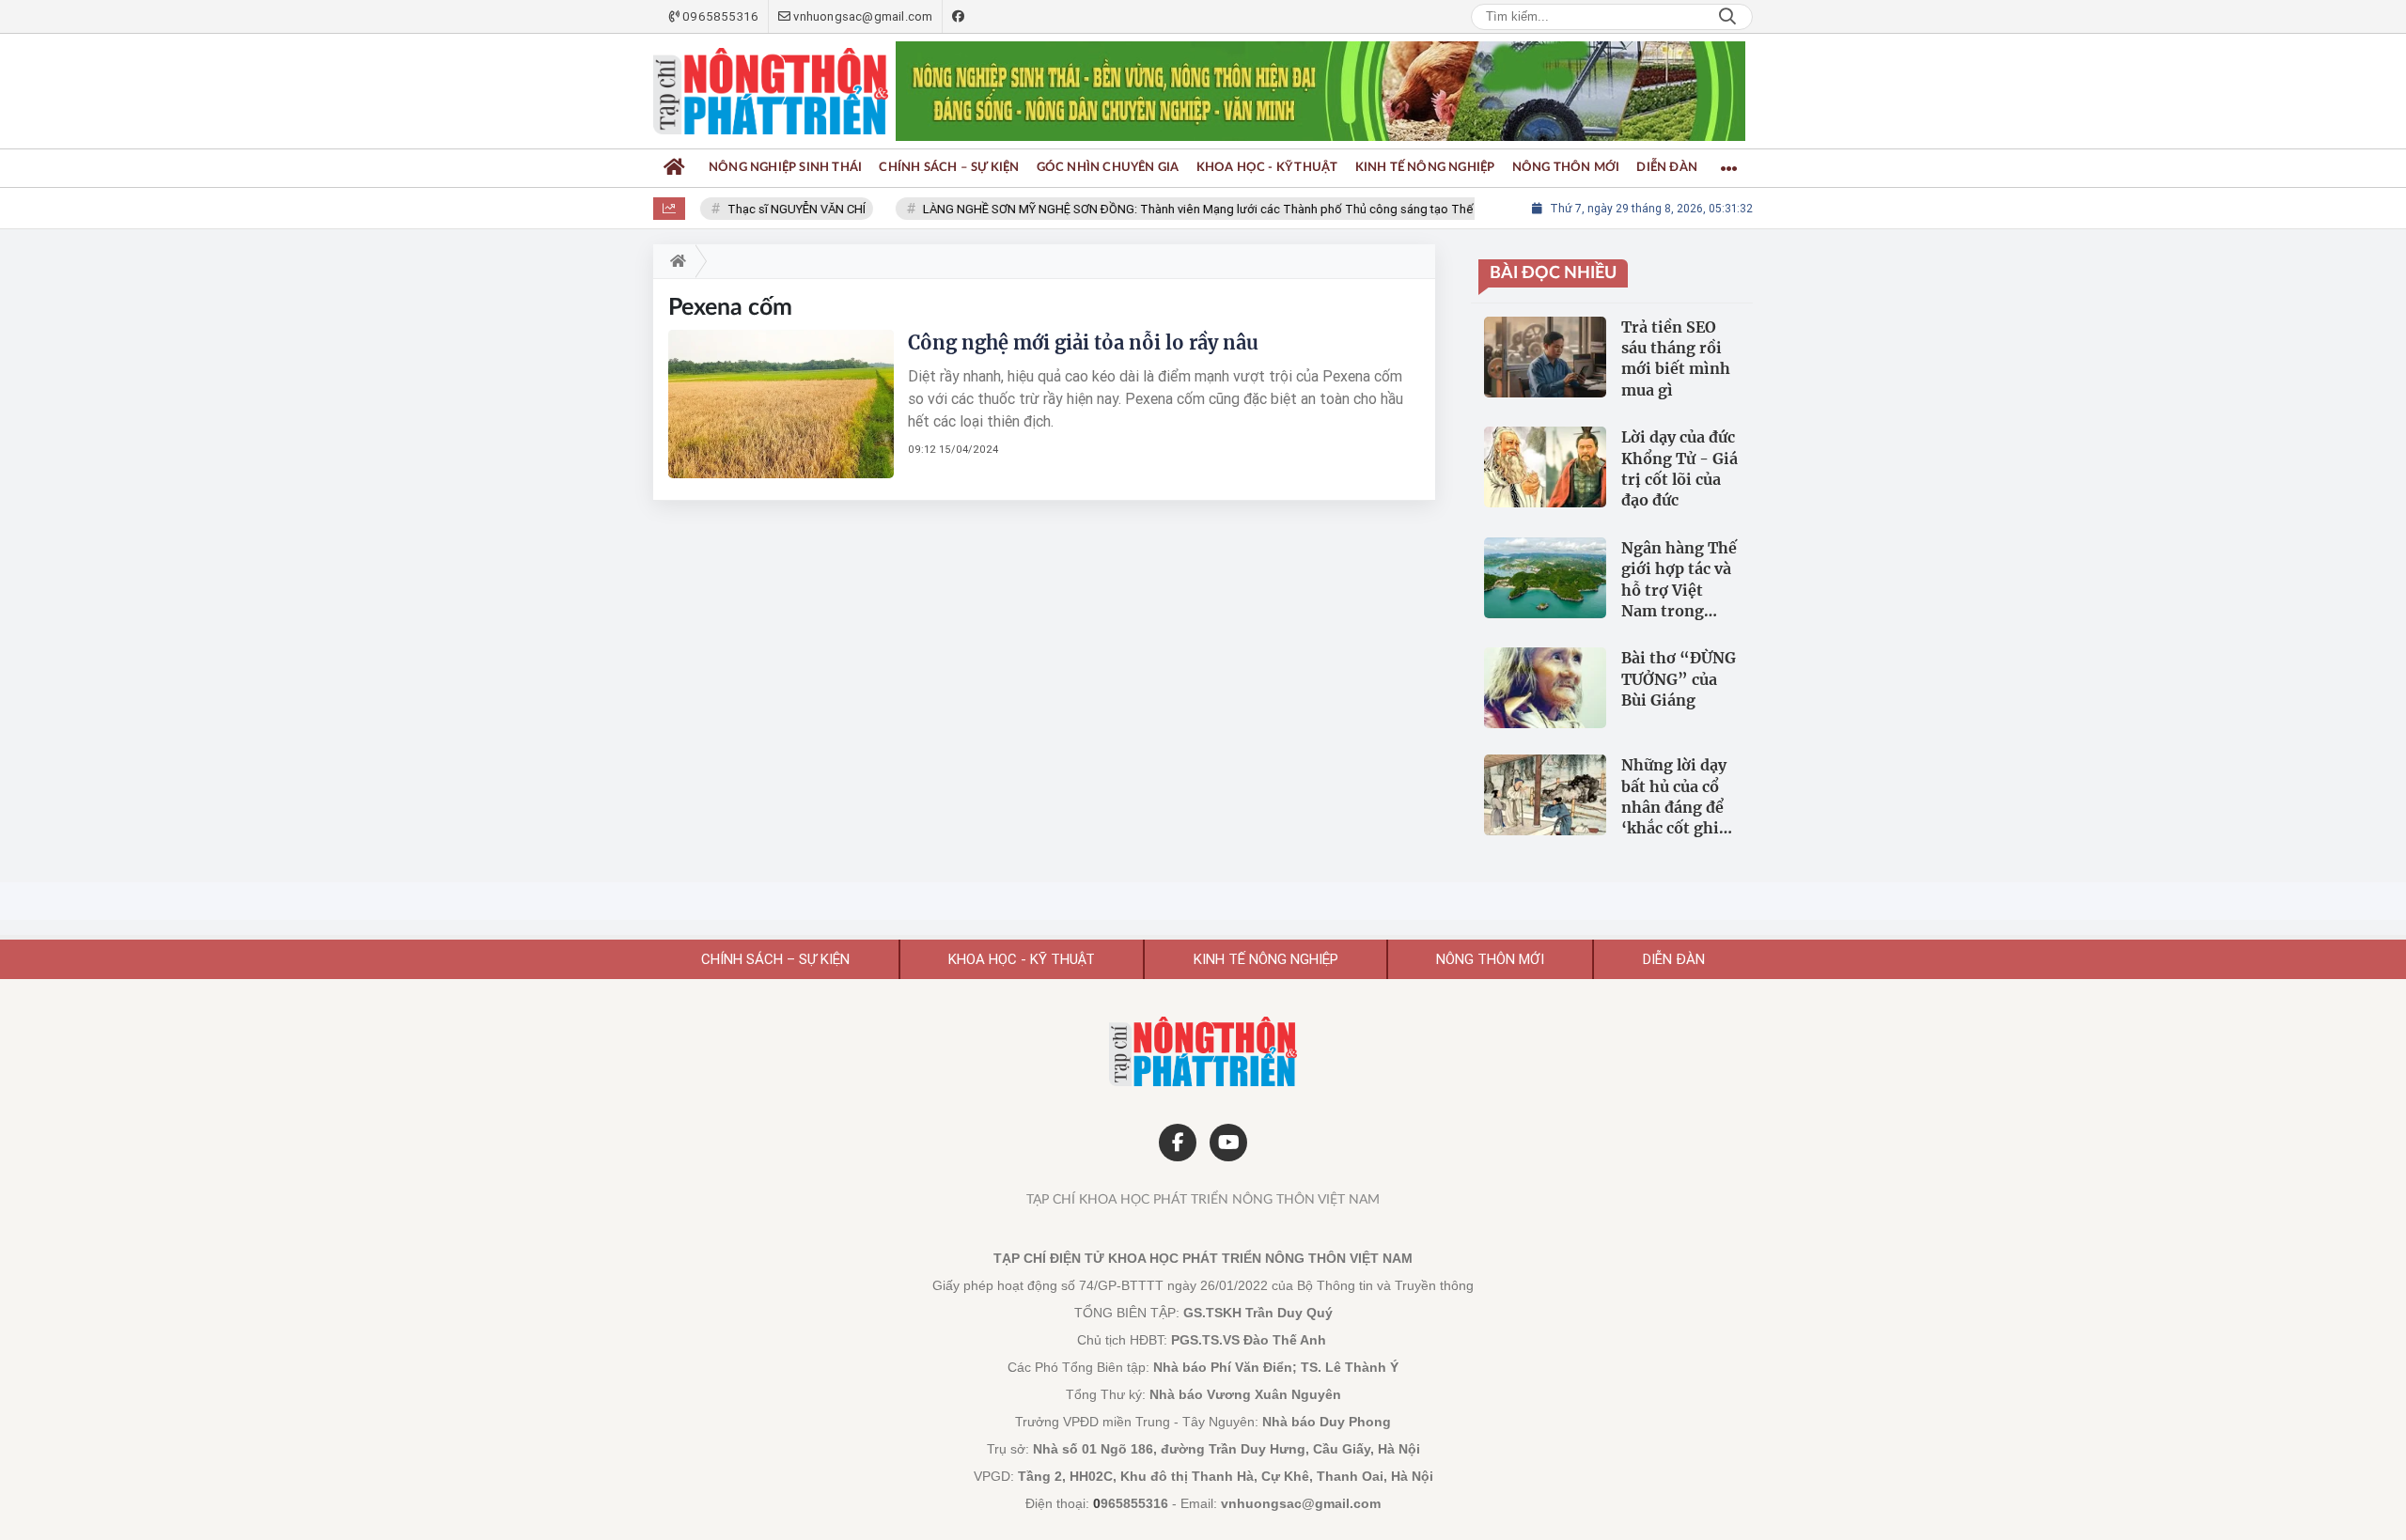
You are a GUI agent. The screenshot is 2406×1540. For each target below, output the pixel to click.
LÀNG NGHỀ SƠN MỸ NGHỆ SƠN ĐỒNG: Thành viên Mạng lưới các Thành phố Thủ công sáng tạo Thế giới (1188, 209)
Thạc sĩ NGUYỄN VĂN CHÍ (775, 209)
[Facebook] (1178, 1143)
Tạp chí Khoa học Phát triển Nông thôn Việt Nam (1203, 1200)
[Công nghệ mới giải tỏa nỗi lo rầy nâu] (781, 404)
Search (1727, 17)
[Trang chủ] (674, 168)
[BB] (1320, 92)
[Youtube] (1228, 1143)
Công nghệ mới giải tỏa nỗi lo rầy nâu (1083, 342)
